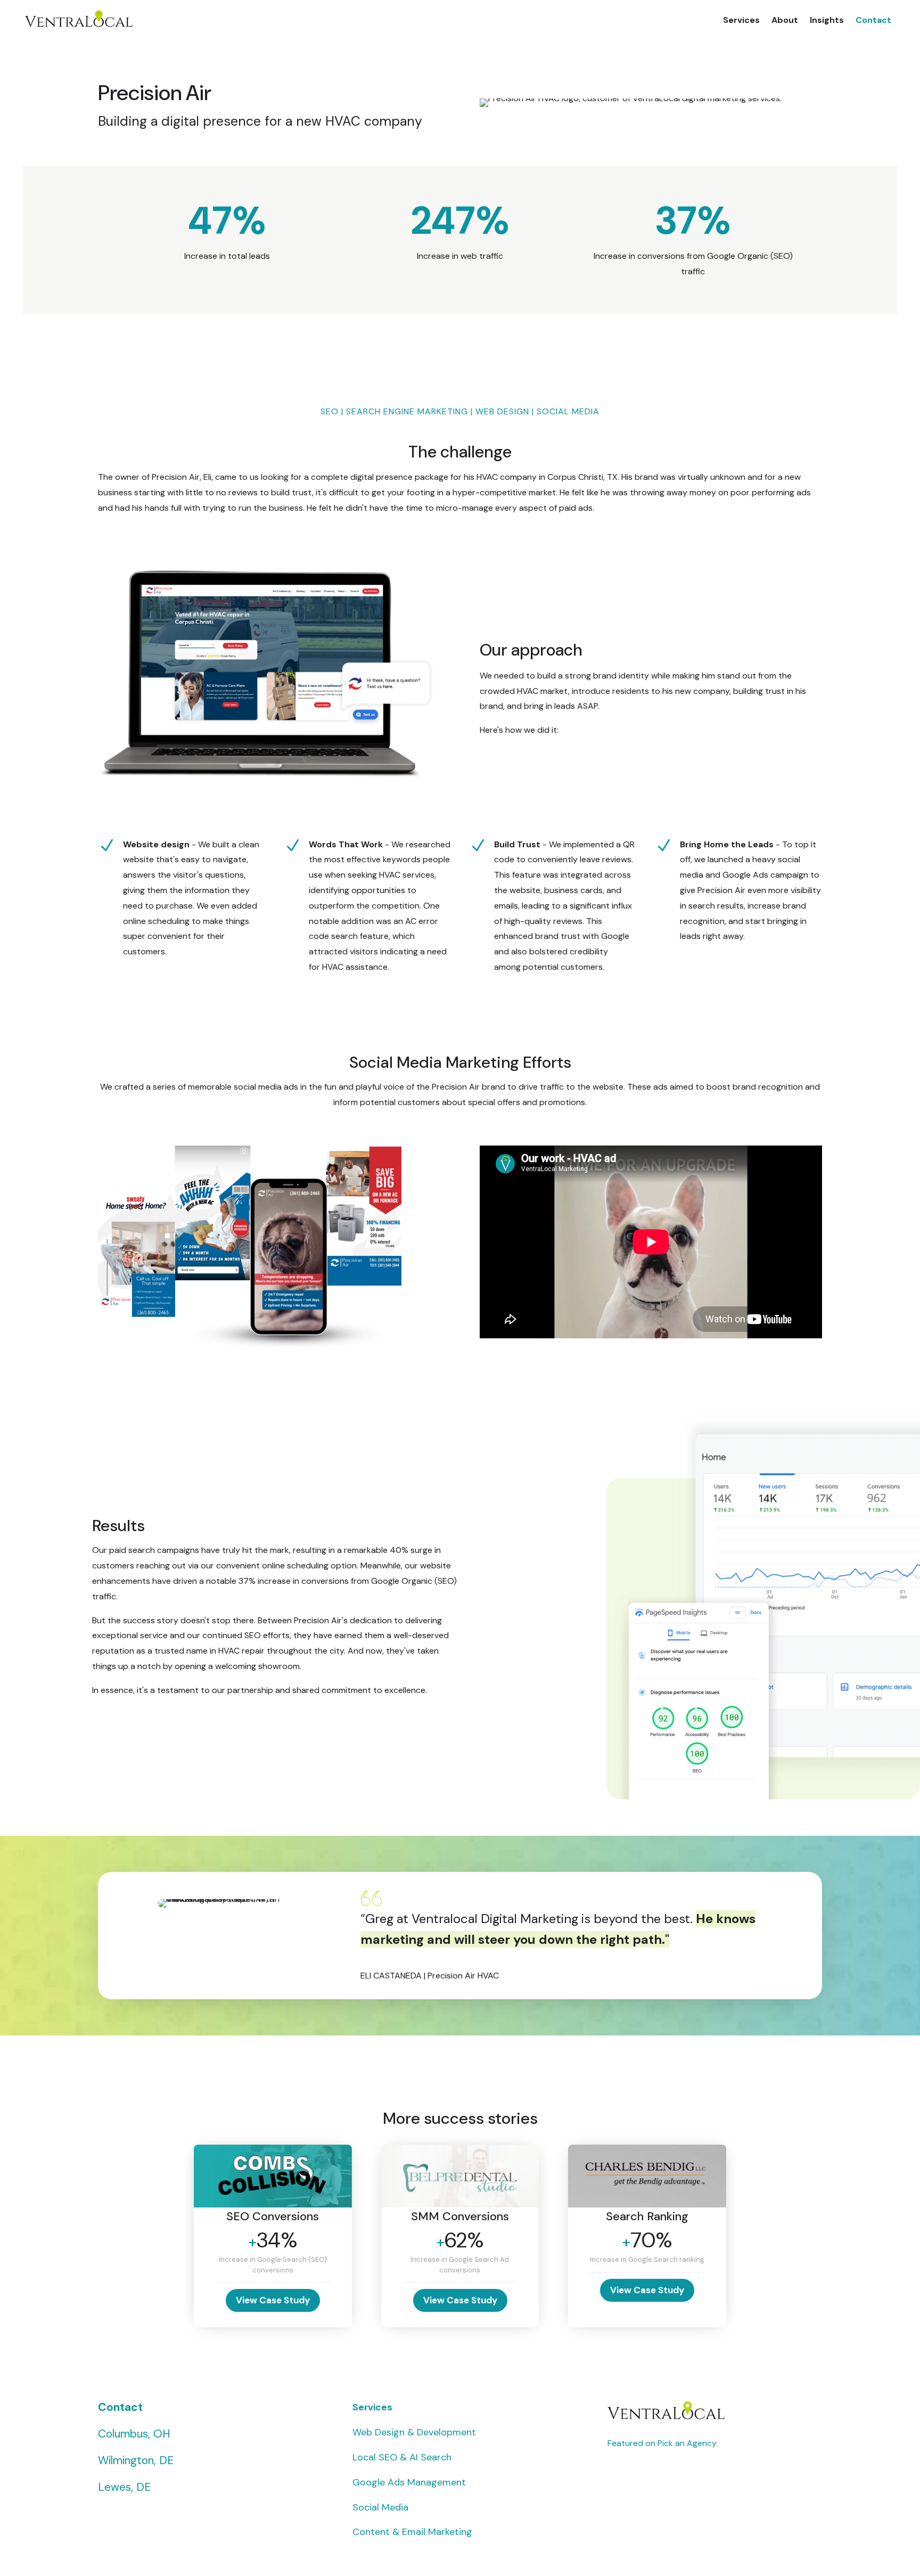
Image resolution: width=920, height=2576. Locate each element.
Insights (827, 20)
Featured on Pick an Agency (662, 2443)
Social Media (380, 2507)
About (785, 20)
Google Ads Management (409, 2482)
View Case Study (273, 2300)
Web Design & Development (414, 2432)
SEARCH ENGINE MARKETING (407, 411)
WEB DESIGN (502, 411)
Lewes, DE (124, 2487)
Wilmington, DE (136, 2460)
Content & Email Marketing (412, 2532)
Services (741, 20)
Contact (873, 20)
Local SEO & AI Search (402, 2457)
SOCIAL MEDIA (568, 411)
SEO (330, 411)
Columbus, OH (134, 2434)
